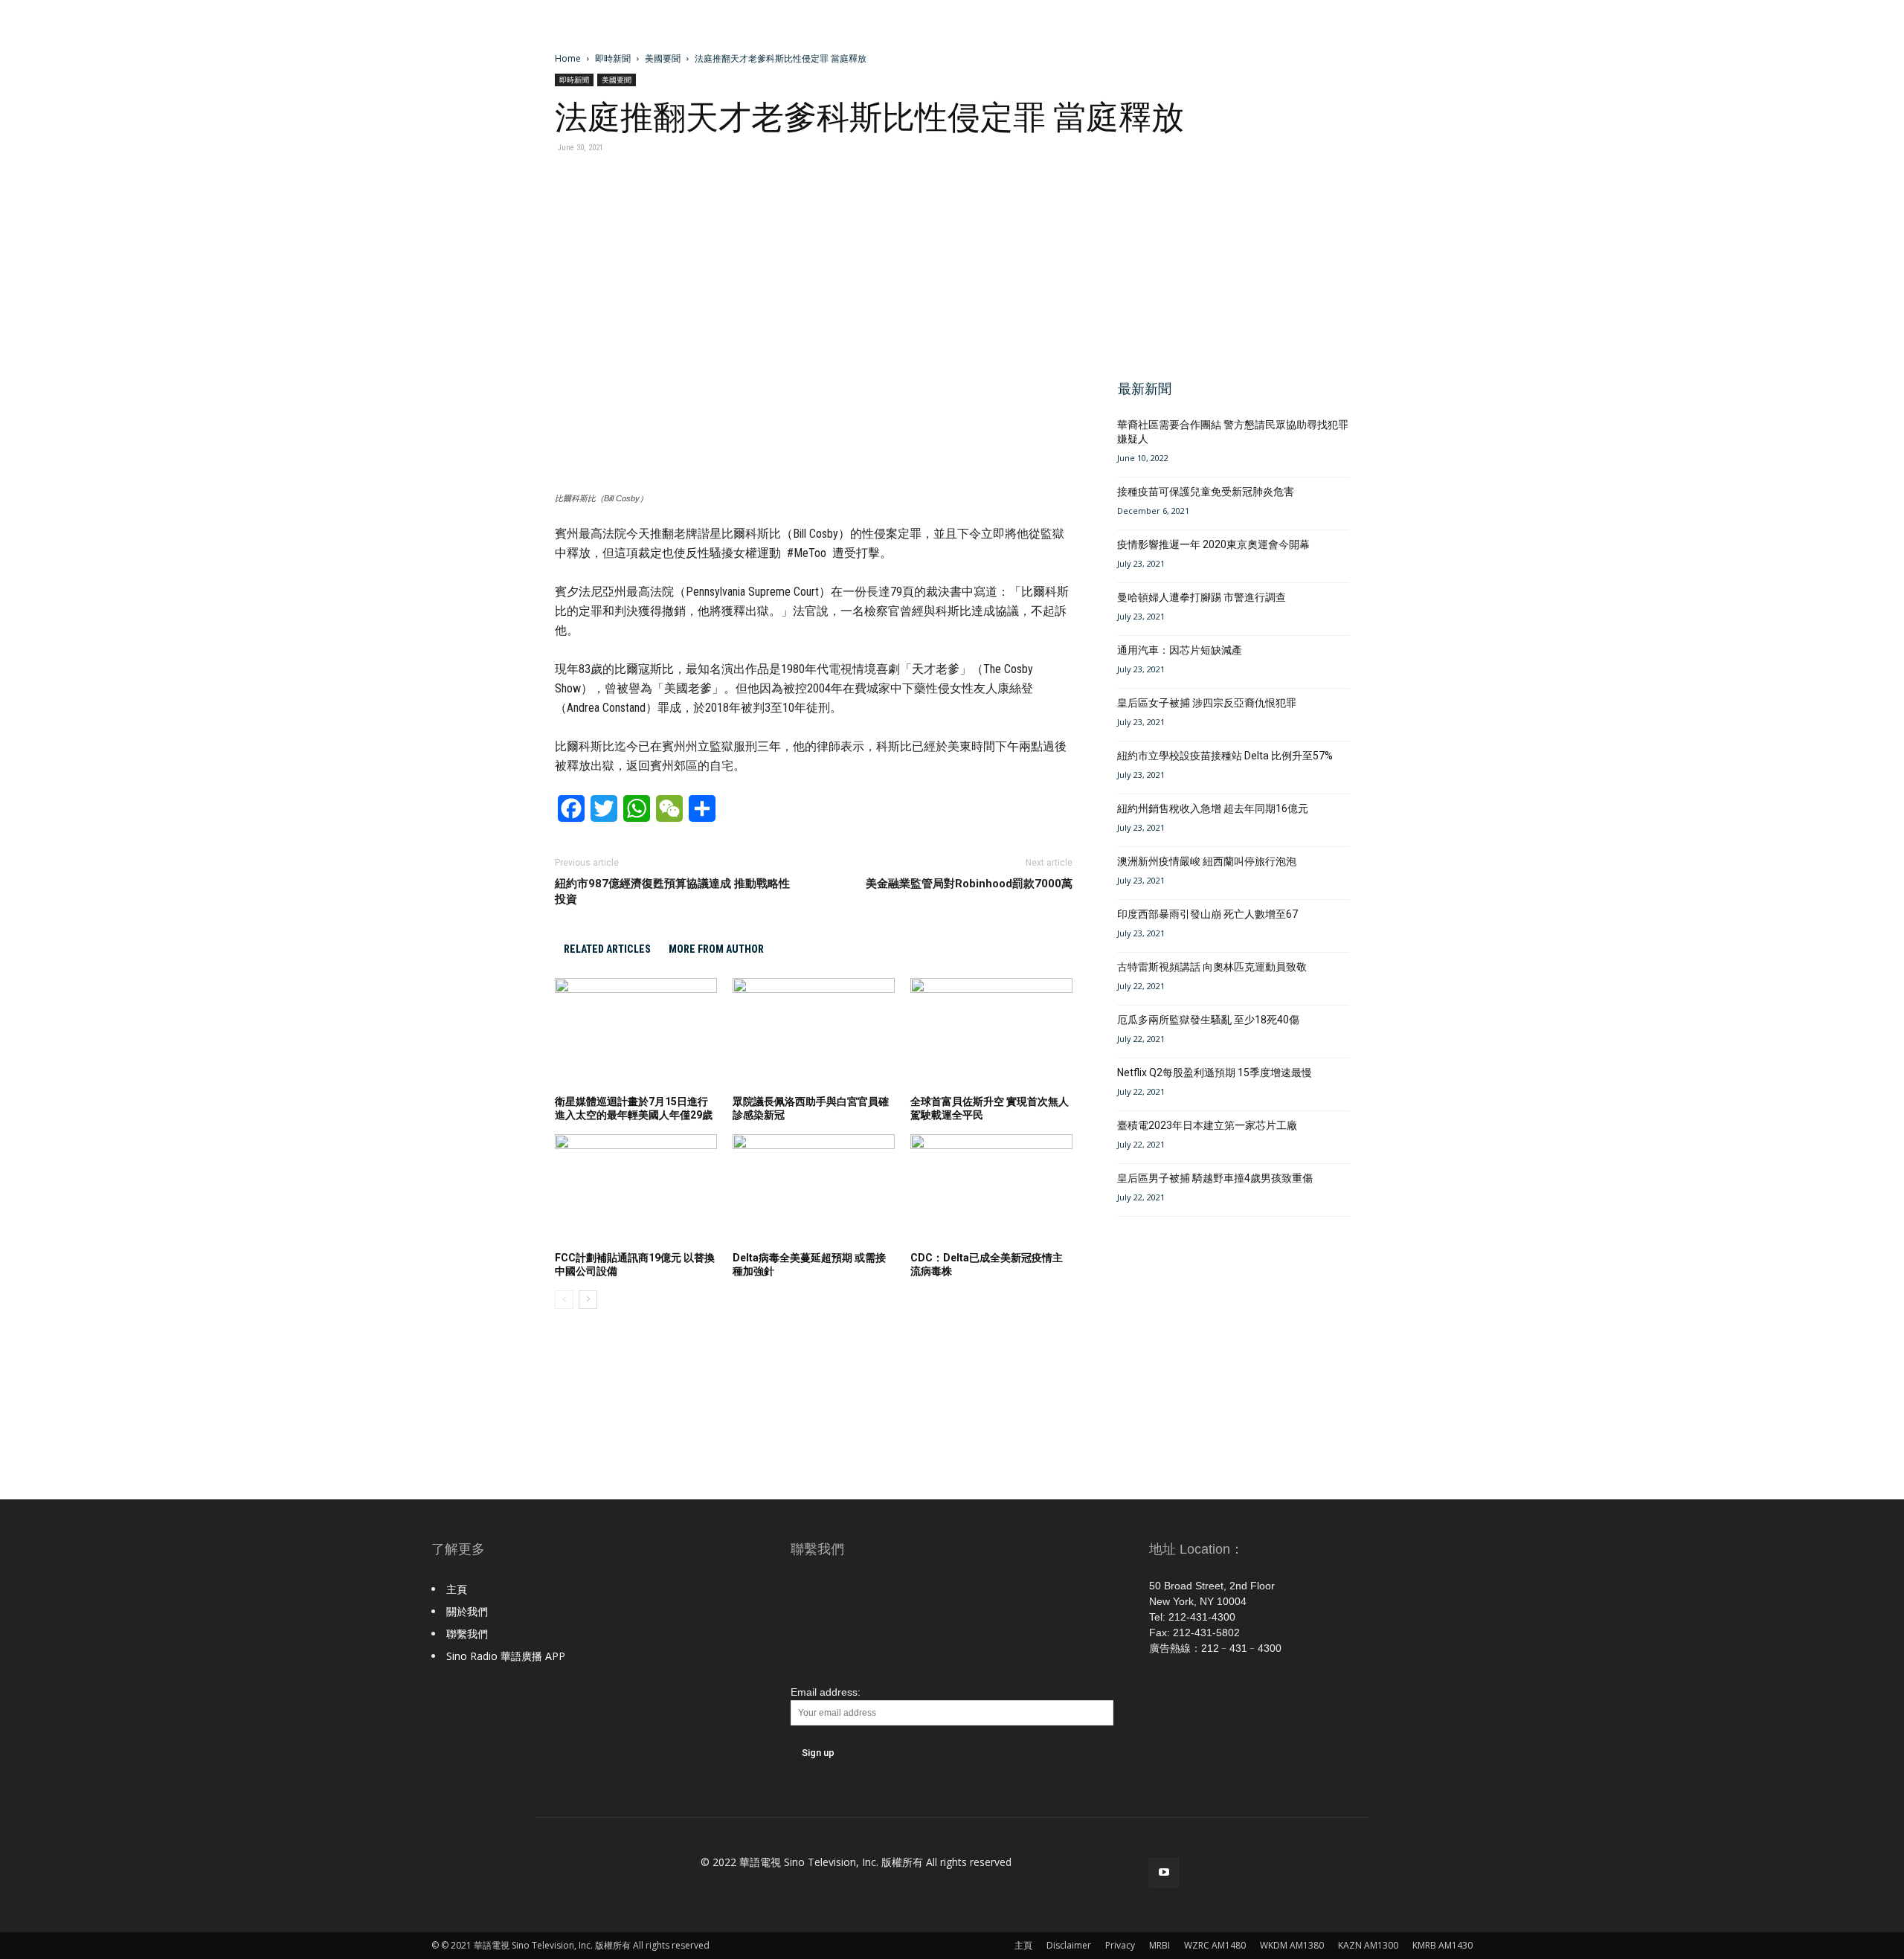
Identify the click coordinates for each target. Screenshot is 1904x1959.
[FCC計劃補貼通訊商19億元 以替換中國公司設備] (636, 1190)
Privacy (1120, 1945)
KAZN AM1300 (1368, 1945)
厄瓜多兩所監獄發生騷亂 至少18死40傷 (1208, 1020)
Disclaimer (1069, 1945)
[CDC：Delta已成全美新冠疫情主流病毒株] (991, 1190)
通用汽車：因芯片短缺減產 (1180, 650)
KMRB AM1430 (1443, 1945)
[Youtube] (1164, 1873)
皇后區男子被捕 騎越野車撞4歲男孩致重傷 (1215, 1178)
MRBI (1160, 1945)
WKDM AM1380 (1292, 1945)
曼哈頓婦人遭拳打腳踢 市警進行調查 (1202, 597)
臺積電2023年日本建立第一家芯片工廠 (1207, 1125)
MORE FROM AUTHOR (716, 949)
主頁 (457, 1589)
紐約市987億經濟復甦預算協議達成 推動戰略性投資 (672, 891)
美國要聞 (663, 58)
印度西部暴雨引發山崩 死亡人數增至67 (1207, 914)
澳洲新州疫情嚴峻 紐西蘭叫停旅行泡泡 (1207, 861)
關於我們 (467, 1611)
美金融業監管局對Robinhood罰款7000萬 (969, 884)
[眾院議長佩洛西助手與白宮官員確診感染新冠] (814, 1034)
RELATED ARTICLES (607, 949)
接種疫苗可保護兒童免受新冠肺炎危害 (1206, 492)
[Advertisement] (1229, 259)
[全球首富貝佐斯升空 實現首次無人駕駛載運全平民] (991, 1034)
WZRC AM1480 (1215, 1945)
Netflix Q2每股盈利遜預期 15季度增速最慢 (1215, 1072)
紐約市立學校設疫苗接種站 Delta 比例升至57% (1225, 756)
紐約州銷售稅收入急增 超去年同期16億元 (1213, 808)
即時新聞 (613, 58)
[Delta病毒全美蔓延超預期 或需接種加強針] (814, 1190)
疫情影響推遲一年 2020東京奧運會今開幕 (1213, 544)
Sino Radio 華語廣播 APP (506, 1656)
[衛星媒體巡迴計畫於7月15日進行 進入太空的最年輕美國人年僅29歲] (636, 1034)
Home (568, 58)
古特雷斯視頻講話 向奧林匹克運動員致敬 (1212, 967)
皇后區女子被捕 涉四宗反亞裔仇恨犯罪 (1207, 703)
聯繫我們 (467, 1634)
